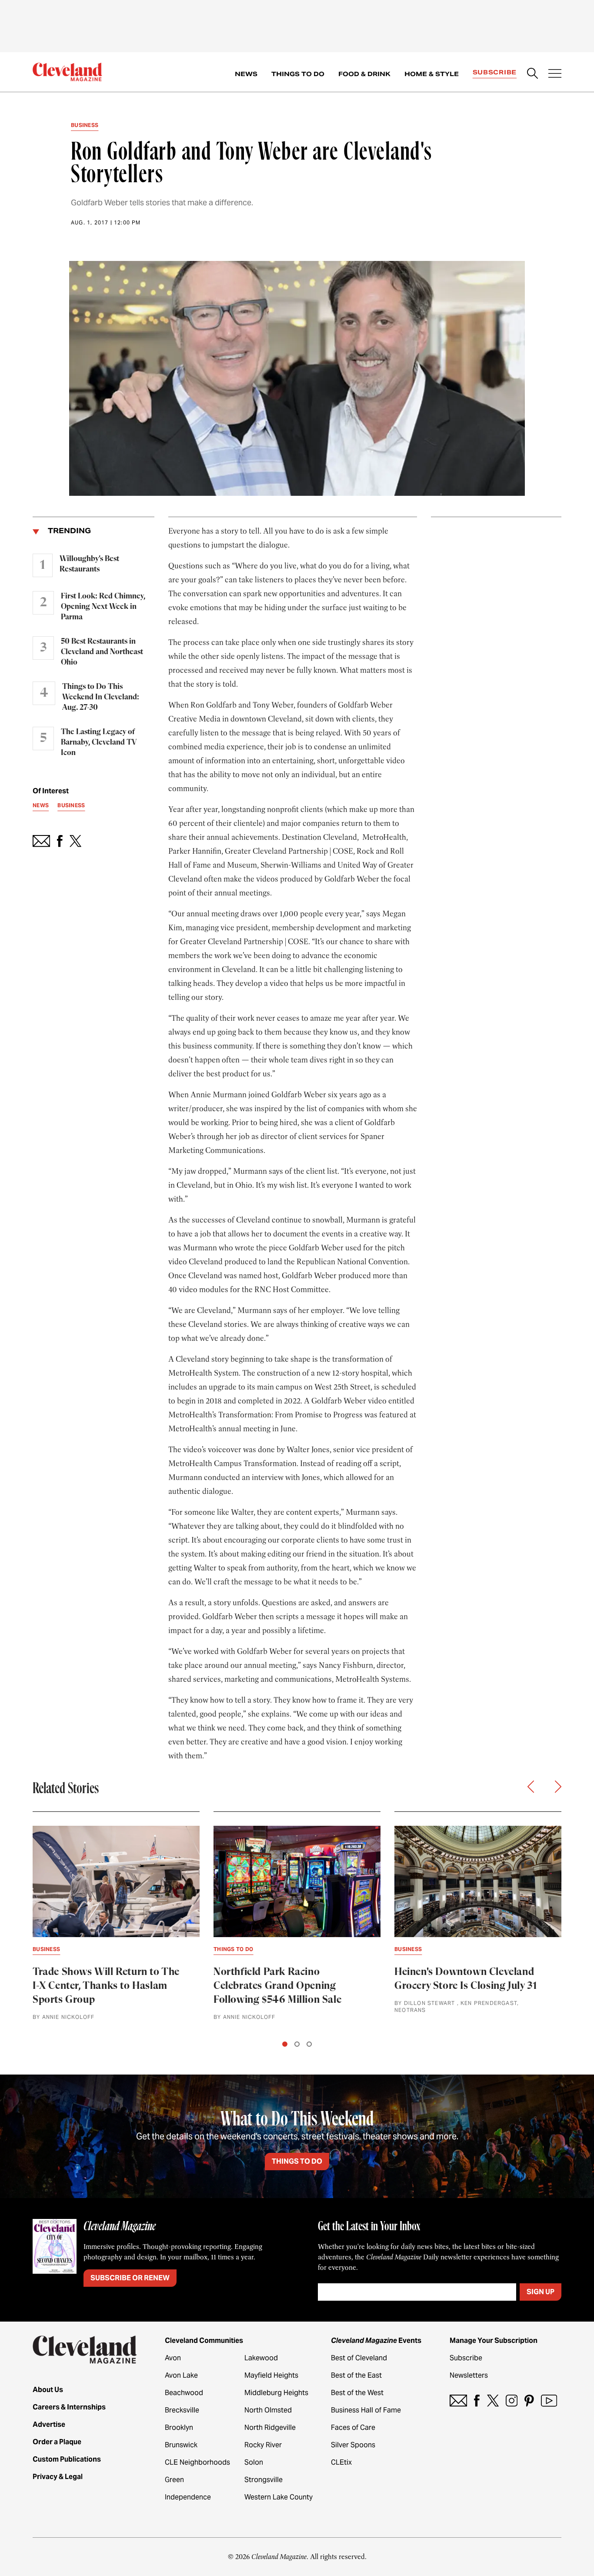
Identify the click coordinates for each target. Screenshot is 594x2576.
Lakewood (261, 2358)
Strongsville (264, 2480)
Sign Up (541, 2292)
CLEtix (341, 2462)
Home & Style (432, 74)
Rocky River (263, 2445)
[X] (493, 2401)
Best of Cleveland (359, 2358)
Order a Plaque (57, 2442)
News (246, 74)
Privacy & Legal (58, 2477)
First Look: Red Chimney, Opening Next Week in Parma (103, 607)
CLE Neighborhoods (197, 2462)
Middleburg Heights (276, 2393)
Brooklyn (179, 2427)
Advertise (49, 2424)
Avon (173, 2358)
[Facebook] (477, 2401)
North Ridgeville (270, 2427)
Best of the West (357, 2393)
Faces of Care (353, 2427)
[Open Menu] (555, 74)
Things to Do (298, 74)
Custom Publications (67, 2459)
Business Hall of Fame (366, 2410)
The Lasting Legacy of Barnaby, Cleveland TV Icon (99, 742)
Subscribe (495, 72)
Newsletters (469, 2375)
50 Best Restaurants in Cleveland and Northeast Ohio (102, 652)
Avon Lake (181, 2375)
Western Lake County (279, 2497)
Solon (254, 2462)
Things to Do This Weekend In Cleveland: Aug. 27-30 (101, 697)
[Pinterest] (529, 2401)
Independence (188, 2497)
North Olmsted (268, 2410)
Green (174, 2480)
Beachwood (184, 2393)
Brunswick (181, 2445)
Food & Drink (364, 74)
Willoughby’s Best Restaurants (89, 564)
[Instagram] (512, 2401)
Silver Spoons (353, 2445)
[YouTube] (549, 2401)
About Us (48, 2390)
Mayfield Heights (271, 2375)
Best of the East (356, 2375)
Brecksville (182, 2410)
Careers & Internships (69, 2407)
